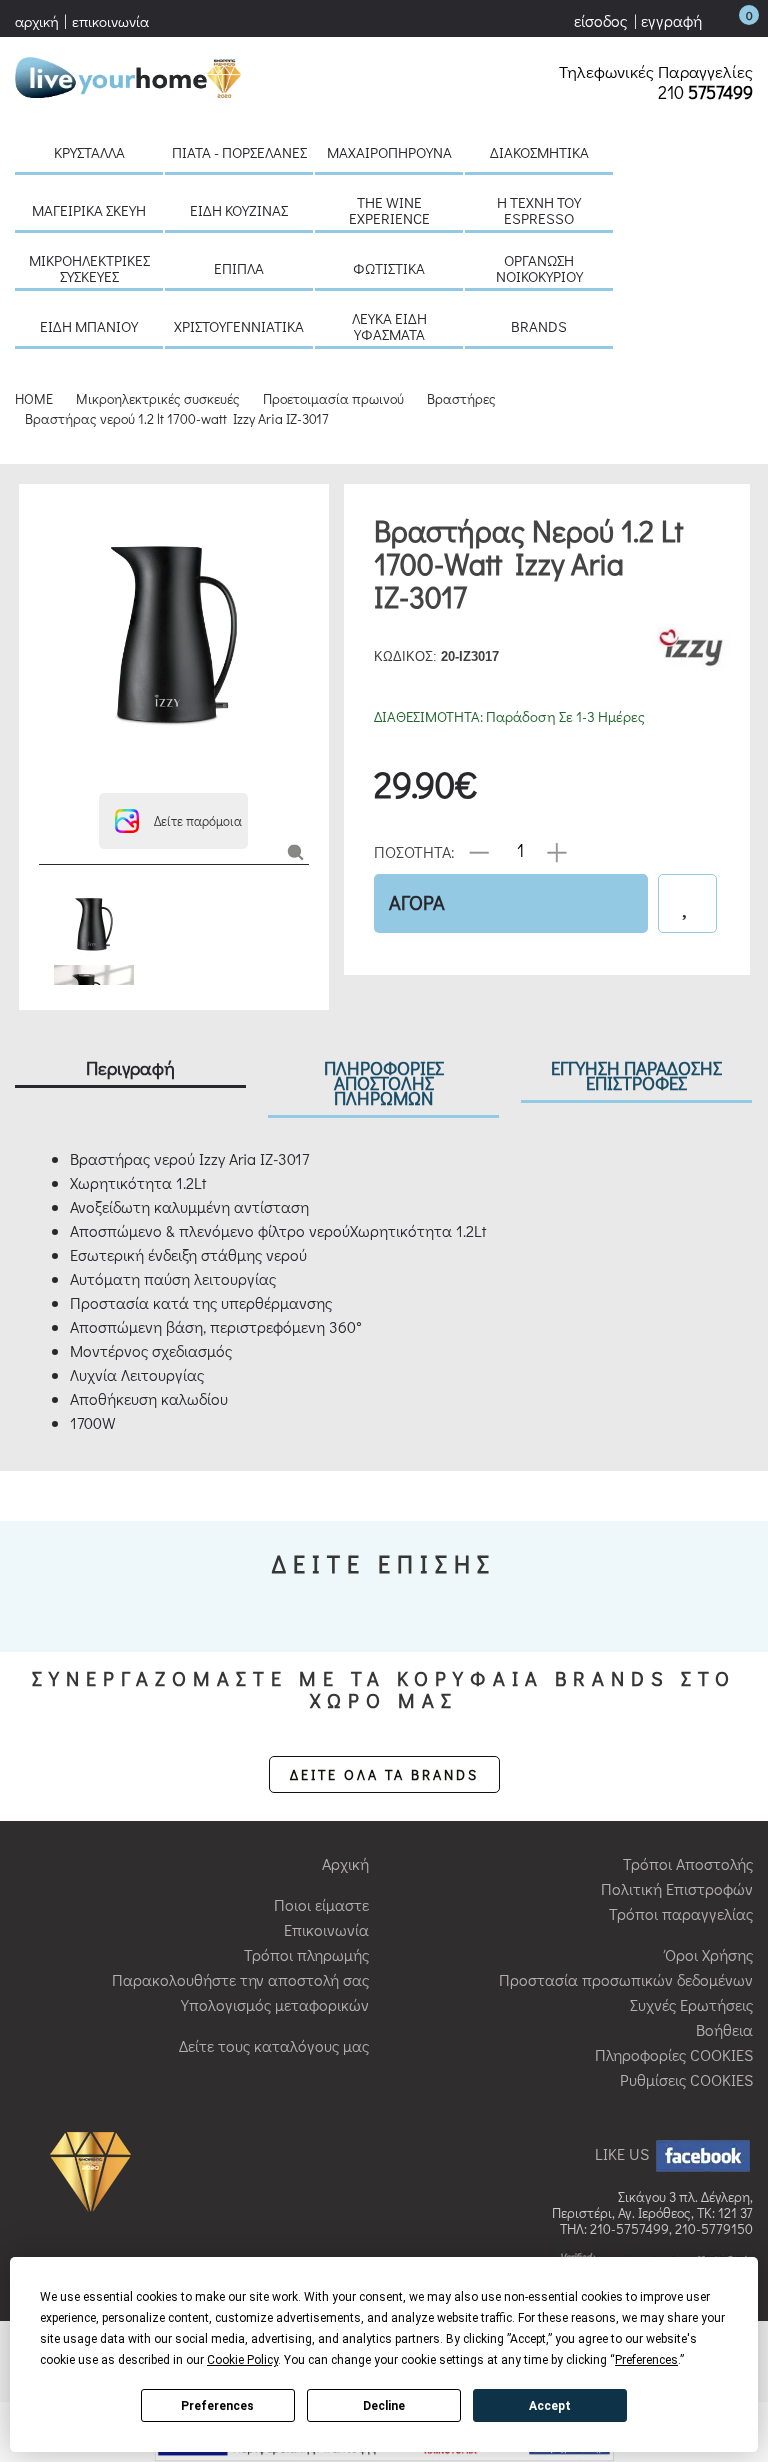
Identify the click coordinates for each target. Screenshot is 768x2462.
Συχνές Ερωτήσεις (691, 2004)
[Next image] (49, 767)
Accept (550, 2406)
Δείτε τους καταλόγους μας (274, 2045)
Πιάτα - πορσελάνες (239, 152)
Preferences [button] (646, 2360)
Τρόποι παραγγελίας (681, 1913)
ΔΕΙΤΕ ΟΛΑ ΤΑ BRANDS (384, 1774)
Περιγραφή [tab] (130, 1067)
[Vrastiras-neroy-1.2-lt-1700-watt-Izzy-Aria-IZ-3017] (295, 850)
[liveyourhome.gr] (128, 74)
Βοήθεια (724, 2029)
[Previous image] (49, 513)
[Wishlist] (687, 903)
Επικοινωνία (326, 1929)
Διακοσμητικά (539, 152)
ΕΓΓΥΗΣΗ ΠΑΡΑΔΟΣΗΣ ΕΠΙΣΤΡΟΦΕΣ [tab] (636, 1075)
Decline (384, 2406)
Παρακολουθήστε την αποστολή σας (240, 1979)
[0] (729, 20)
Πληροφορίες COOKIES (674, 2054)
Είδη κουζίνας (239, 210)
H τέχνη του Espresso (539, 210)
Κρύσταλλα (89, 152)
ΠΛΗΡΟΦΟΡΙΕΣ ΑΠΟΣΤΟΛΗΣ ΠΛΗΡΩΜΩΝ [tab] (384, 1082)
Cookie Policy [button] (242, 2360)
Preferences (217, 2406)
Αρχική (345, 1863)
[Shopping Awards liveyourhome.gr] (95, 2170)
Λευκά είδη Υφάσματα (389, 326)
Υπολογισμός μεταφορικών (275, 2004)
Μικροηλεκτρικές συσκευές (89, 268)
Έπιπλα (239, 268)
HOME (34, 398)
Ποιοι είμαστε (321, 1904)
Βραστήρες (461, 398)
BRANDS (539, 326)
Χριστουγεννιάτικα (239, 326)
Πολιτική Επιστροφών (677, 1888)
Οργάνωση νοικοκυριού (539, 268)
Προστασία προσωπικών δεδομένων (626, 1979)
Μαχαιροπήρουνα (389, 152)
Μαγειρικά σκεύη (89, 210)
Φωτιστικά (389, 268)
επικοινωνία (110, 21)
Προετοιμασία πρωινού (333, 398)
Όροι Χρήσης (709, 1954)
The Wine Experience (389, 210)
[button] (173, 821)
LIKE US (624, 2153)
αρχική (37, 21)
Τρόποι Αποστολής (688, 1863)
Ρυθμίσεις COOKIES (686, 2079)
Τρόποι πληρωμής (306, 1954)
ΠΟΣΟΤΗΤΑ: (414, 850)
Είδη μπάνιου (89, 326)
